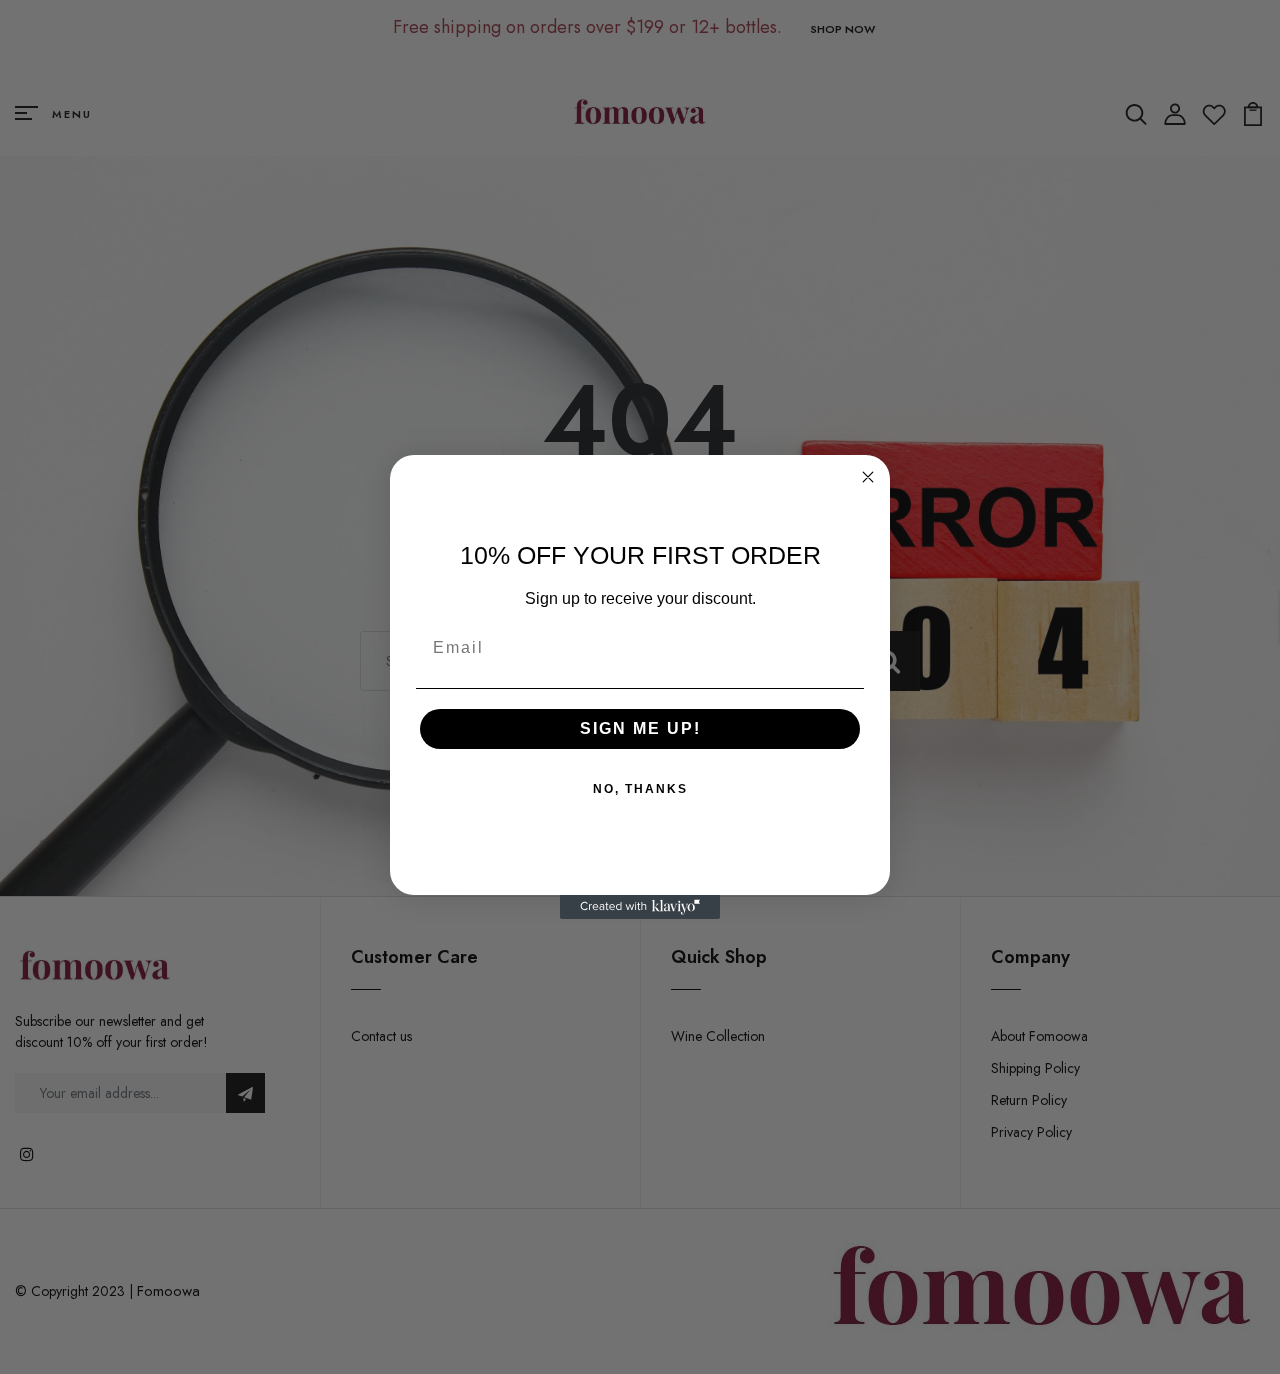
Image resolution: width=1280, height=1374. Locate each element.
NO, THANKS (640, 789)
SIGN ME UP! (640, 728)
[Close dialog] (868, 477)
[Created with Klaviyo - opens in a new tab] (640, 907)
